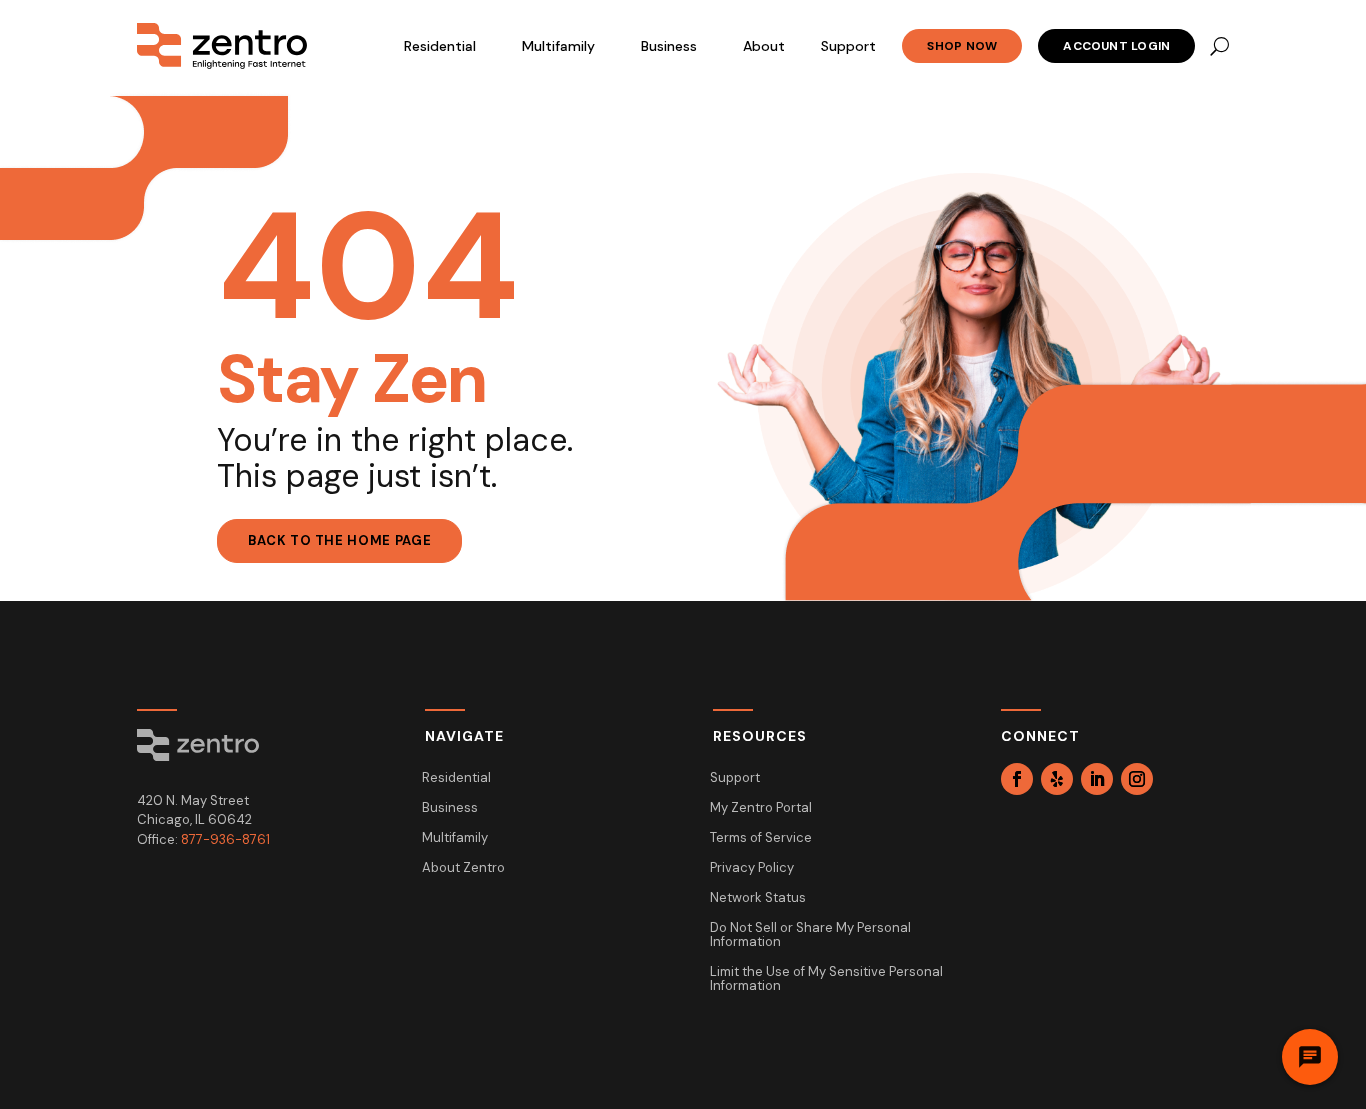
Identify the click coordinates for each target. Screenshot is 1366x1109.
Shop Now (962, 46)
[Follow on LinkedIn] (1097, 779)
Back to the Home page (340, 540)
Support (848, 46)
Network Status (758, 898)
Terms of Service (761, 838)
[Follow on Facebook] (1017, 779)
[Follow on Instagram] (1137, 779)
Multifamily (558, 46)
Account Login (1116, 46)
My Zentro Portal (761, 808)
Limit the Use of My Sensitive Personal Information (826, 979)
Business (669, 46)
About (764, 46)
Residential (440, 46)
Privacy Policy (752, 868)
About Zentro (463, 868)
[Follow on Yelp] (1057, 779)
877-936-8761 (225, 839)
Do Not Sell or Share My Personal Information (810, 935)
